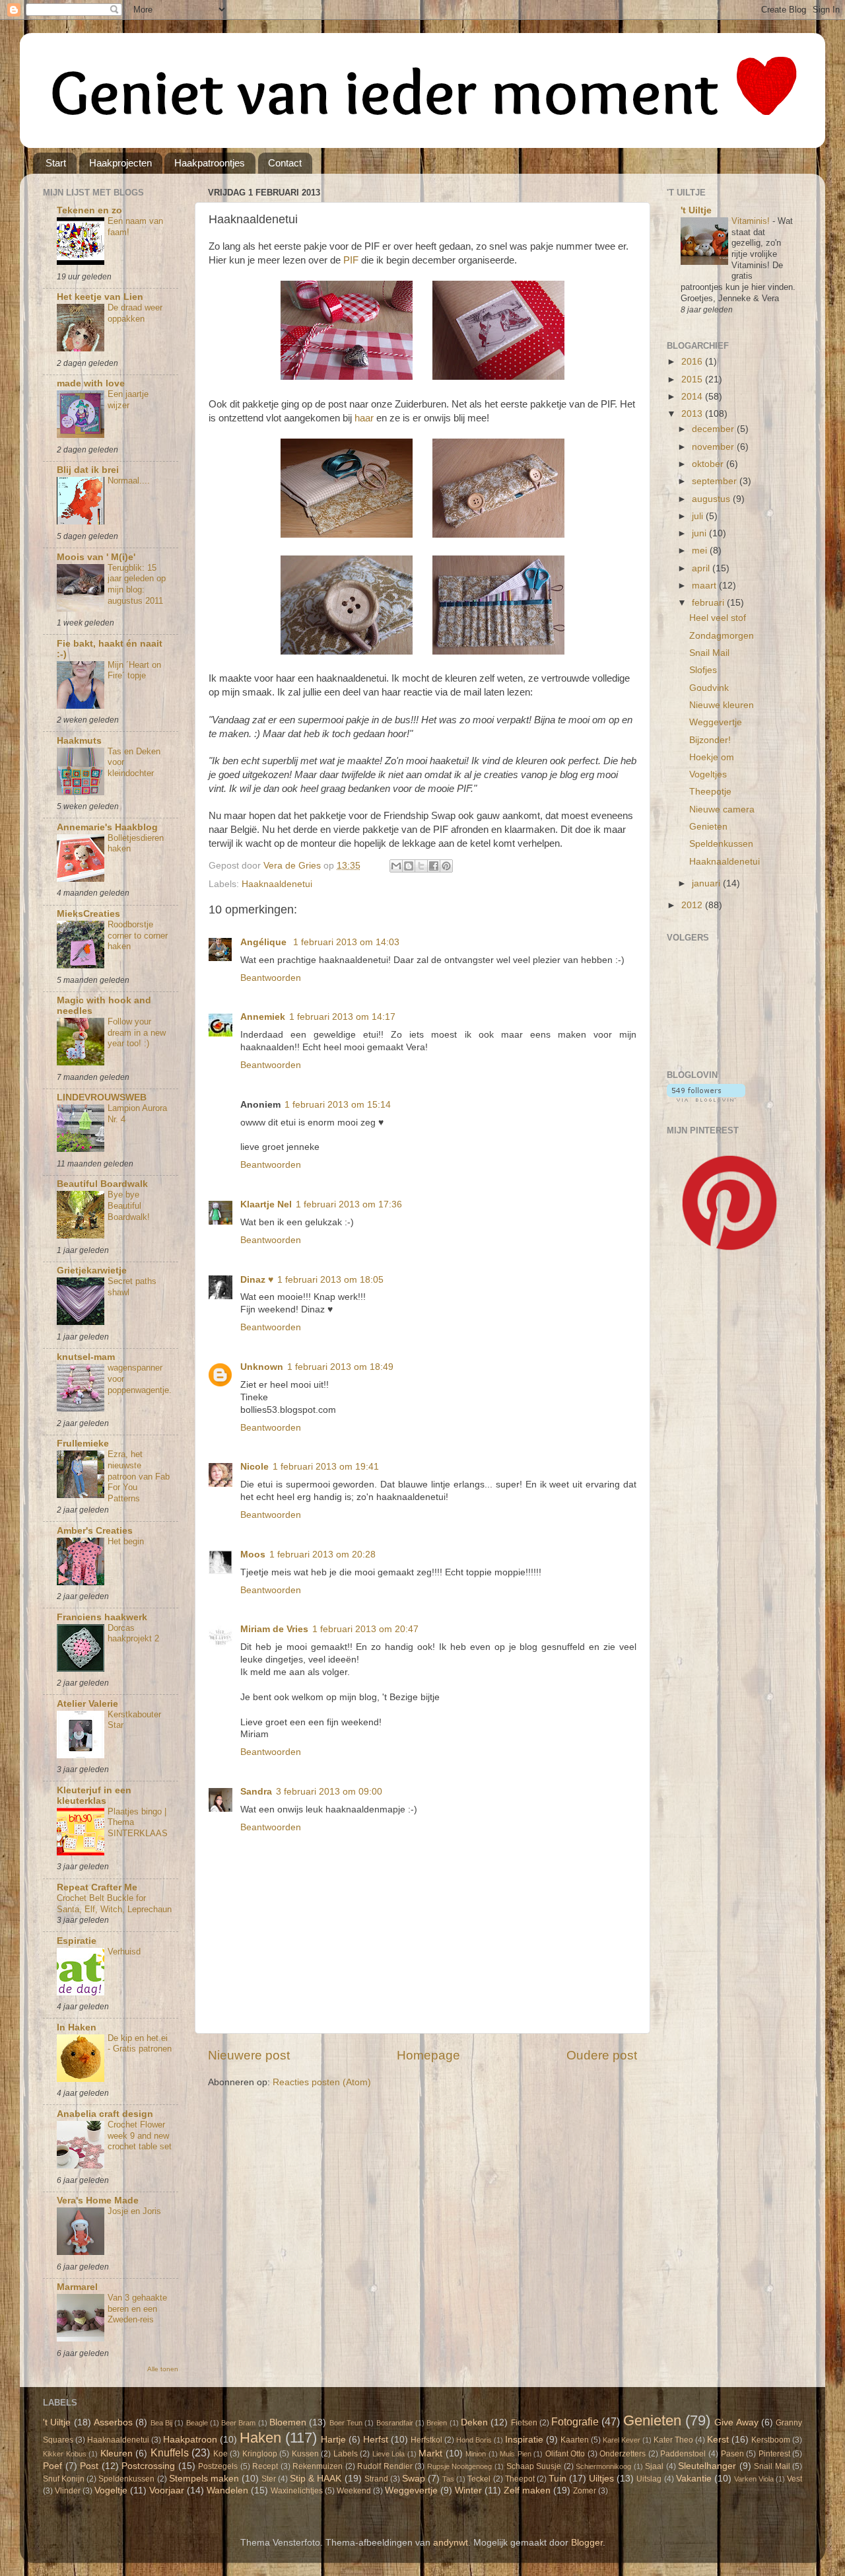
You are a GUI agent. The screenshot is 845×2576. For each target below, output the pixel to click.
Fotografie (575, 2421)
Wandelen (227, 2490)
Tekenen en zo (89, 210)
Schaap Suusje (534, 2466)
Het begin (126, 1541)
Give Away (736, 2422)
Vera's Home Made (98, 2200)
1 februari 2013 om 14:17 (342, 1017)
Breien (437, 2423)
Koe (220, 2454)
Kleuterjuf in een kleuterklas (94, 1796)
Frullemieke (83, 1444)
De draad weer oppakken (135, 313)
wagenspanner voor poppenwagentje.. (140, 1384)
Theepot (520, 2479)
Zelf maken (527, 2490)
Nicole (254, 1467)
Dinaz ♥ (257, 1280)
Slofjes (703, 670)
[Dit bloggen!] (409, 866)
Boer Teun (346, 2423)
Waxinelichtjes (297, 2491)
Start (56, 163)
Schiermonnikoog (603, 2466)
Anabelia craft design (105, 2114)
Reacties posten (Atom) (322, 2082)
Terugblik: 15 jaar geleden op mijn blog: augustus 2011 (137, 584)
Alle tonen (163, 2369)
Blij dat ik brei (88, 470)
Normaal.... (129, 481)
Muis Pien (516, 2454)
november (714, 447)
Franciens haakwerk (102, 1617)
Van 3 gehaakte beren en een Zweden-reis (137, 2308)
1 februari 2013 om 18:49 (340, 1367)
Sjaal (654, 2466)
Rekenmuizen (318, 2466)
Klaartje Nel (266, 1204)
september (716, 481)
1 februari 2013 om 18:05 (330, 1280)
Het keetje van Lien (100, 297)
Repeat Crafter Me (97, 1887)
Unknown (262, 1367)
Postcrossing (148, 2466)
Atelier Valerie (87, 1704)
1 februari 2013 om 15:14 (338, 1105)
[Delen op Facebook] (434, 866)
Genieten (708, 827)
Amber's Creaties (95, 1531)
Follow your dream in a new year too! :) (137, 1032)
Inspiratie (524, 2440)
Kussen (305, 2454)
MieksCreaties (88, 914)
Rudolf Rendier (385, 2466)
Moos (253, 1555)
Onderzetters (623, 2454)
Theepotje (710, 792)
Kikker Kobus (65, 2454)
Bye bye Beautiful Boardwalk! (129, 1205)
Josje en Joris (134, 2211)
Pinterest (774, 2454)
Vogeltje (111, 2490)
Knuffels (170, 2452)
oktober (709, 464)
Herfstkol (426, 2440)
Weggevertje (716, 722)
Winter (468, 2490)
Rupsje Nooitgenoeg (460, 2466)
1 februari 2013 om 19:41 (326, 1467)
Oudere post (602, 2055)
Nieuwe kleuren (722, 705)
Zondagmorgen (722, 636)
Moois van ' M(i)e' (96, 557)
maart (705, 586)
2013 (693, 414)
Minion (476, 2454)
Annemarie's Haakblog (107, 827)
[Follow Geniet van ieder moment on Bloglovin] (706, 1099)
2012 (693, 905)
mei (701, 551)
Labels (346, 2454)
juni (700, 533)
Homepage (428, 2055)
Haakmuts (79, 741)
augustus (712, 499)
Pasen (732, 2454)
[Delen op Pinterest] (446, 866)
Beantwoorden (271, 978)
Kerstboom (771, 2440)
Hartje (333, 2440)
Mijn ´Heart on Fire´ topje (134, 670)
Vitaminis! (752, 221)
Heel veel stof (718, 618)
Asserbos (113, 2422)
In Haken (77, 2027)
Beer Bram (238, 2423)
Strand (376, 2479)
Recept (265, 2466)
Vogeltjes (708, 774)
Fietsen (524, 2423)
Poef (52, 2466)
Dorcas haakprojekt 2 (133, 1633)
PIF (351, 260)
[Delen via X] (421, 866)
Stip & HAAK (316, 2479)
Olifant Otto (565, 2454)
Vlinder (68, 2491)
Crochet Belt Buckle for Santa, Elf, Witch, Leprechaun (114, 1904)
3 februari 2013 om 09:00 (329, 1792)
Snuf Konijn (64, 2479)
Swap (414, 2479)
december (714, 429)
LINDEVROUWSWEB (102, 1097)
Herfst (376, 2440)
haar (364, 418)
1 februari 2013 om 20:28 (322, 1555)
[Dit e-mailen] (396, 866)
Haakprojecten (120, 163)
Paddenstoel (683, 2454)
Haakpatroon (190, 2440)
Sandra (256, 1792)
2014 (693, 397)
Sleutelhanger (707, 2466)
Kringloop (260, 2454)
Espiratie (77, 1941)
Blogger (587, 2543)
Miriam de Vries (274, 1629)
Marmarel (77, 2287)
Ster (269, 2479)
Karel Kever (622, 2440)
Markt (430, 2453)
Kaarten (575, 2440)
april (702, 568)
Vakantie (694, 2479)
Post (89, 2466)
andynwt (451, 2543)
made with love (91, 383)
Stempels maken (204, 2479)
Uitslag (649, 2479)
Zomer (585, 2491)
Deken (474, 2422)
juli (699, 516)
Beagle (197, 2423)
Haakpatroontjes (210, 163)
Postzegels (218, 2466)
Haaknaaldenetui (277, 884)
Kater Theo (673, 2440)
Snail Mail (709, 653)
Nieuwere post (249, 2055)
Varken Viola (754, 2479)
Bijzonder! (710, 740)
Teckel (479, 2479)
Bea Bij (161, 2423)
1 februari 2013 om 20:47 (365, 1629)
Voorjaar (167, 2490)
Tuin (558, 2479)
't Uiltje (696, 210)
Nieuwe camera (722, 809)
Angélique (265, 942)
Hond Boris (474, 2440)
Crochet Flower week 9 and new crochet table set (140, 2135)
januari (707, 883)
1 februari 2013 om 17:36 (349, 1204)
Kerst (718, 2440)
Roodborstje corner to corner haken (138, 935)
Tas (448, 2479)
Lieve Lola (389, 2454)
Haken (260, 2438)
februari (709, 603)
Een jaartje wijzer (128, 400)
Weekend (354, 2491)
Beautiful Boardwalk (102, 1184)
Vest (794, 2479)
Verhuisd (124, 1951)
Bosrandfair (395, 2423)
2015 (693, 379)
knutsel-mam (86, 1357)
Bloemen (288, 2422)
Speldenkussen (721, 844)
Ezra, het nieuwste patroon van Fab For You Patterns (139, 1476)
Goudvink (709, 688)
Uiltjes (601, 2479)
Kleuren (117, 2453)
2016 (693, 362)
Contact (285, 163)
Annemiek (263, 1017)
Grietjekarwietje (92, 1270)
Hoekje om (712, 757)
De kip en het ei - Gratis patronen (140, 2044)
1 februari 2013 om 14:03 (346, 942)
